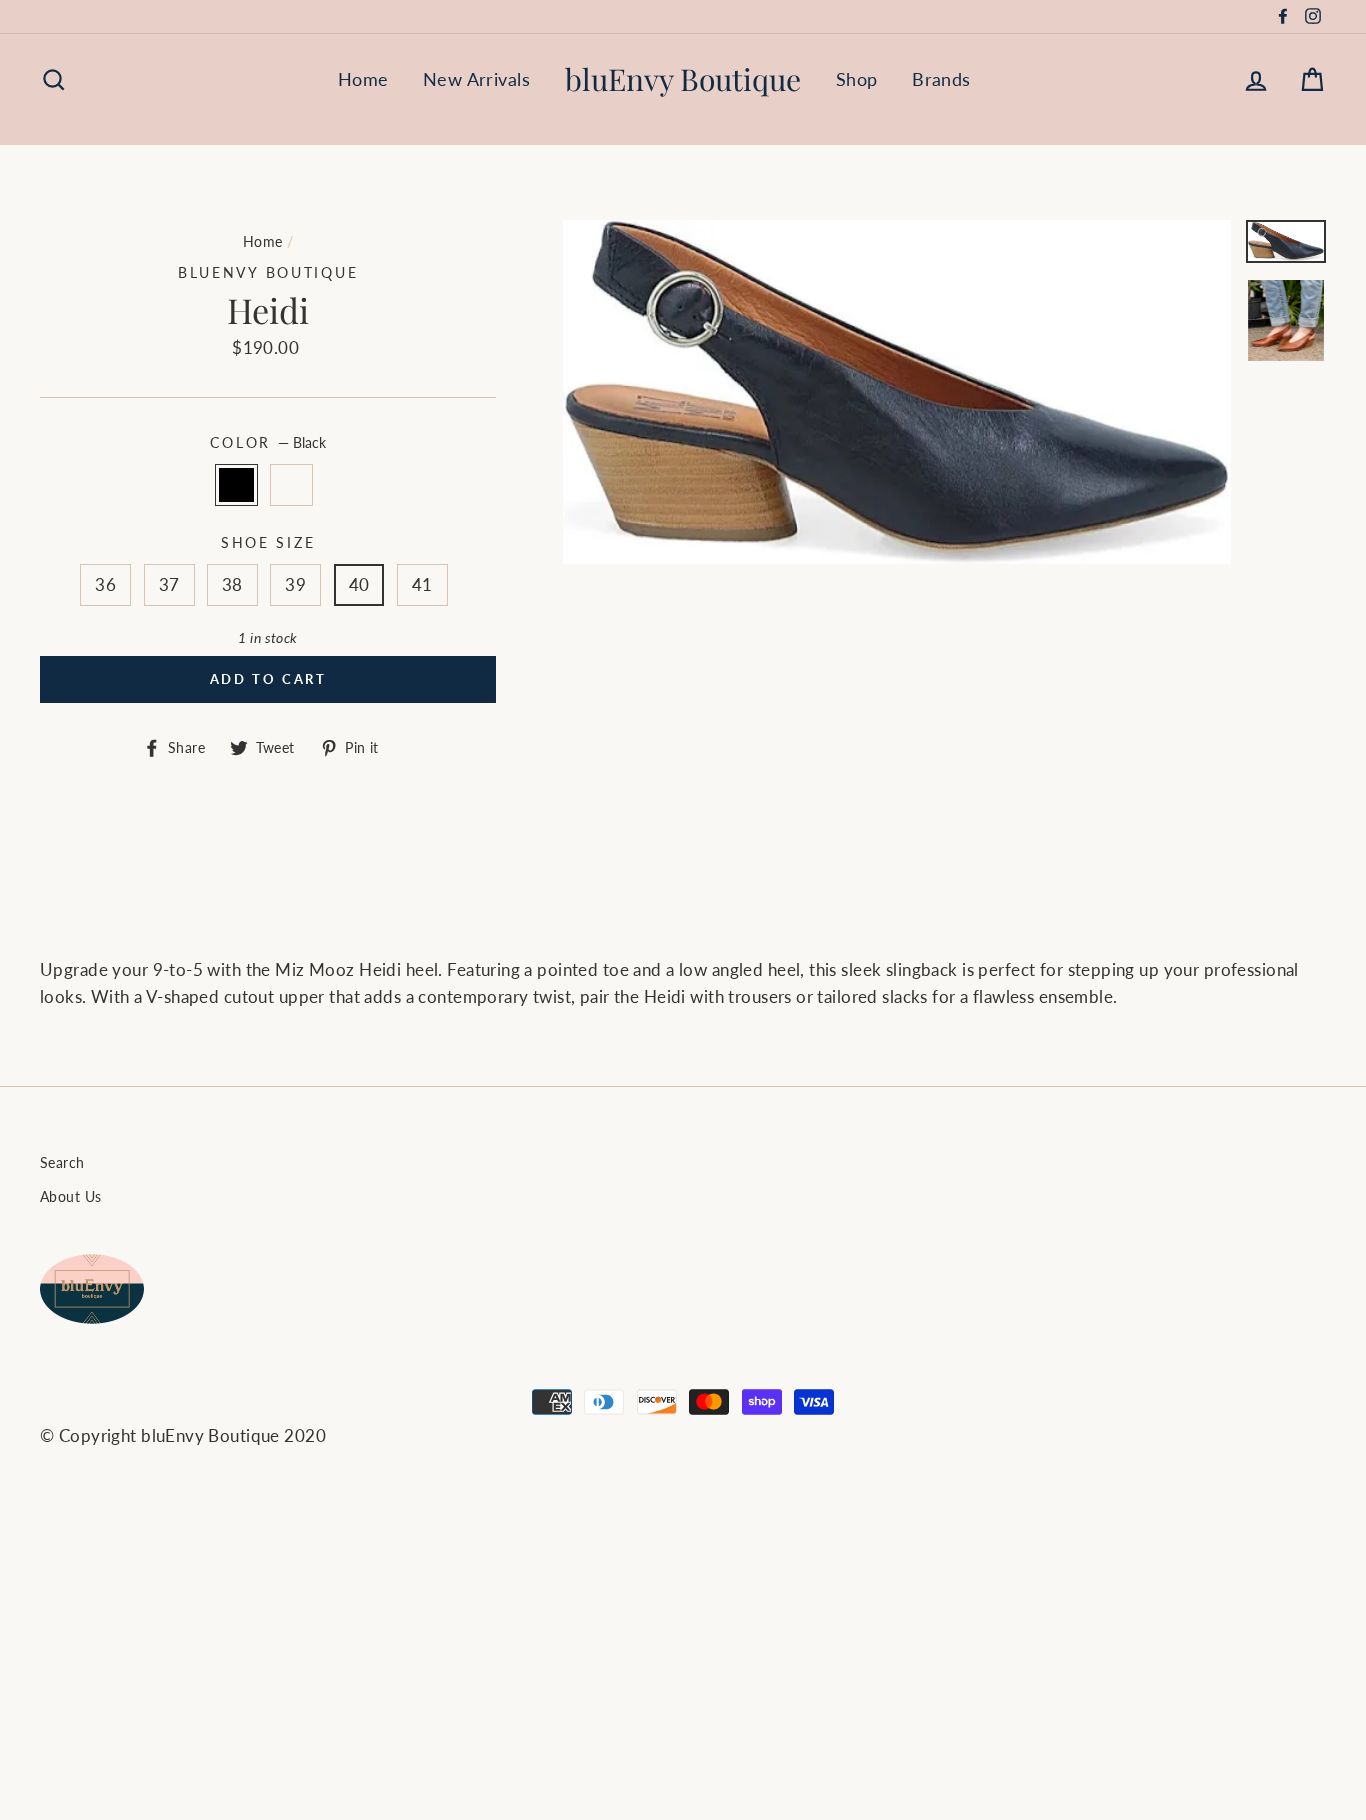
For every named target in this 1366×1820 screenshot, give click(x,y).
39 (295, 584)
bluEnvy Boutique (683, 79)
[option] (897, 392)
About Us (70, 1196)
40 (359, 584)
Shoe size (268, 543)
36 (105, 584)
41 (422, 584)
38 (232, 584)
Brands (941, 79)
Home (363, 79)
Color (267, 443)
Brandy (291, 484)
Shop (857, 79)
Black (236, 484)
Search (62, 1162)
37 (169, 584)
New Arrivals (476, 79)
